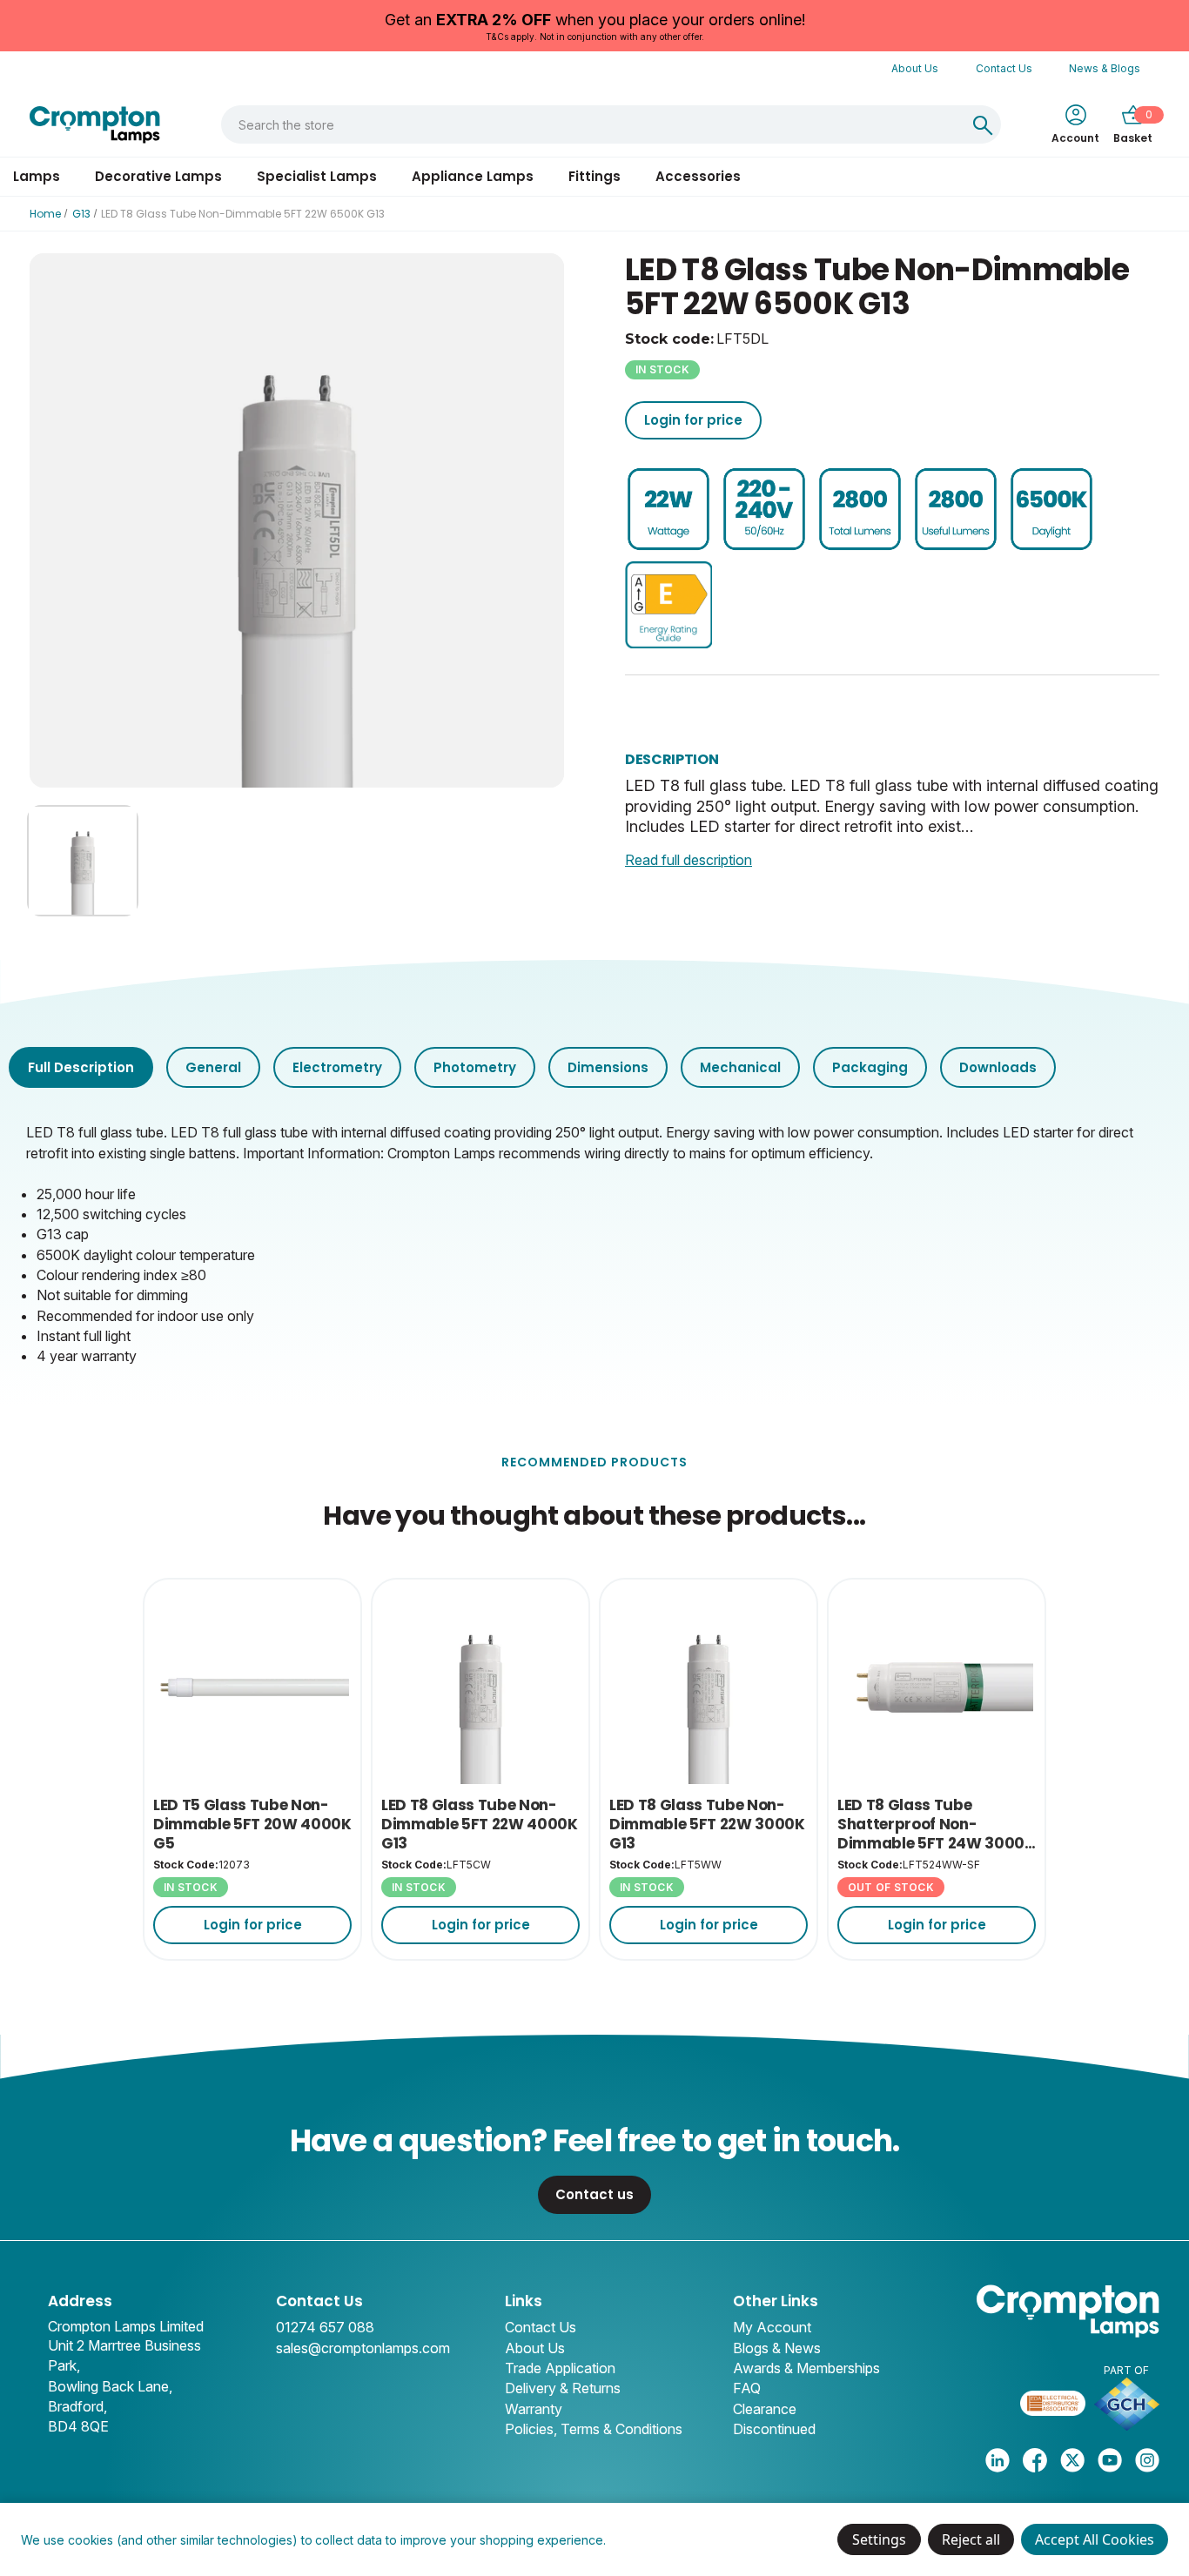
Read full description (689, 860)
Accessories (698, 176)
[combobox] (593, 124)
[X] (1072, 2460)
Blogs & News (777, 2348)
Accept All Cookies (1095, 2539)
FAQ (747, 2388)
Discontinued (774, 2429)
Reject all (971, 2539)
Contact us (594, 2194)
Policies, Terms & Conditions (594, 2429)
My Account (772, 2327)
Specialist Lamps (317, 176)
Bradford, (77, 2406)
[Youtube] (1110, 2460)
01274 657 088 (325, 2327)
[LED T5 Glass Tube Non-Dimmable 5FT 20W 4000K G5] (252, 1687)
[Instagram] (1147, 2460)
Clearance (765, 2409)
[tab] (81, 1067)
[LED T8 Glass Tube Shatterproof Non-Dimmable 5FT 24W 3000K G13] (937, 1687)
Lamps (37, 176)
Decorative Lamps (158, 176)
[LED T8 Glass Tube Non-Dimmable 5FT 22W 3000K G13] (709, 1687)
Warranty (534, 2409)
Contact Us (1004, 68)
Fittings (594, 176)
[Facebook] (1035, 2460)
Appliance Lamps (473, 176)
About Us (915, 68)
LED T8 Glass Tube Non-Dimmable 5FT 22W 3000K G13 (707, 1825)
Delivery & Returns (563, 2388)
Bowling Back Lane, (110, 2386)
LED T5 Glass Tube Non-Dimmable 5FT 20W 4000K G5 (252, 1825)
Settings (879, 2539)
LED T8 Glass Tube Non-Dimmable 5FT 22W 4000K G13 (480, 1825)
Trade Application (560, 2368)
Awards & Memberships (806, 2368)
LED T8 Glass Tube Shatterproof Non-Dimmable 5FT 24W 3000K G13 (936, 1825)
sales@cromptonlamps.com (363, 2348)
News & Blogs (1105, 68)
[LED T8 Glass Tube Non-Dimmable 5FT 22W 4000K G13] (480, 1687)
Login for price (693, 420)
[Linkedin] (998, 2460)
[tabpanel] (594, 1242)
